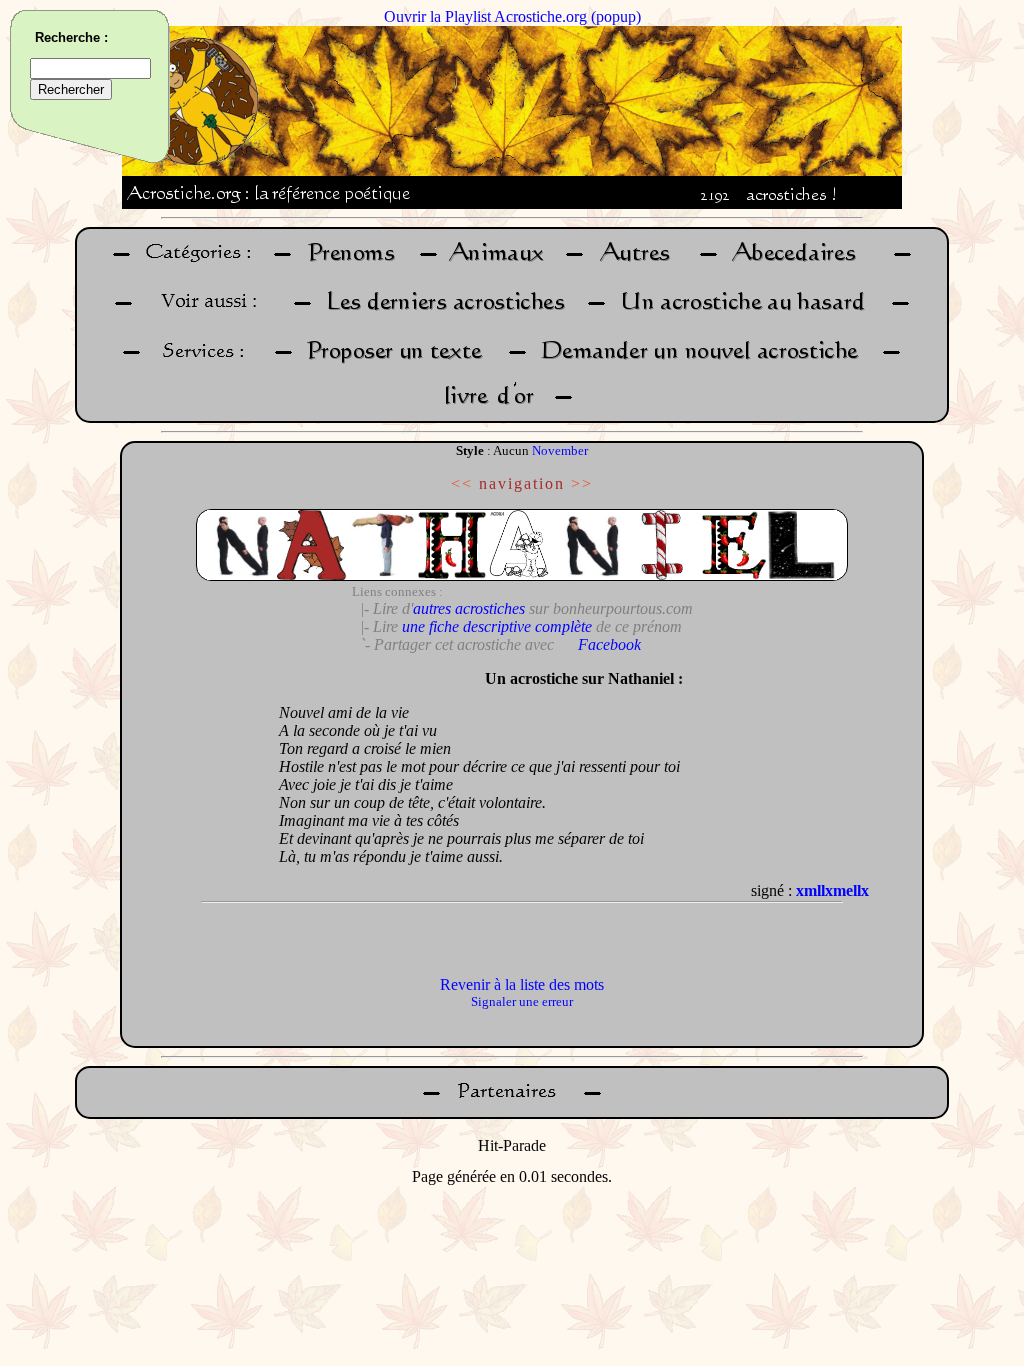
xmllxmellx (832, 890)
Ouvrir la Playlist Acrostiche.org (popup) (512, 16)
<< (462, 483)
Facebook (609, 644)
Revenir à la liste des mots (522, 984)
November (560, 450)
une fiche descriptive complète (497, 626)
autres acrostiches (469, 608)
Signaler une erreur (522, 1001)
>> (582, 483)
